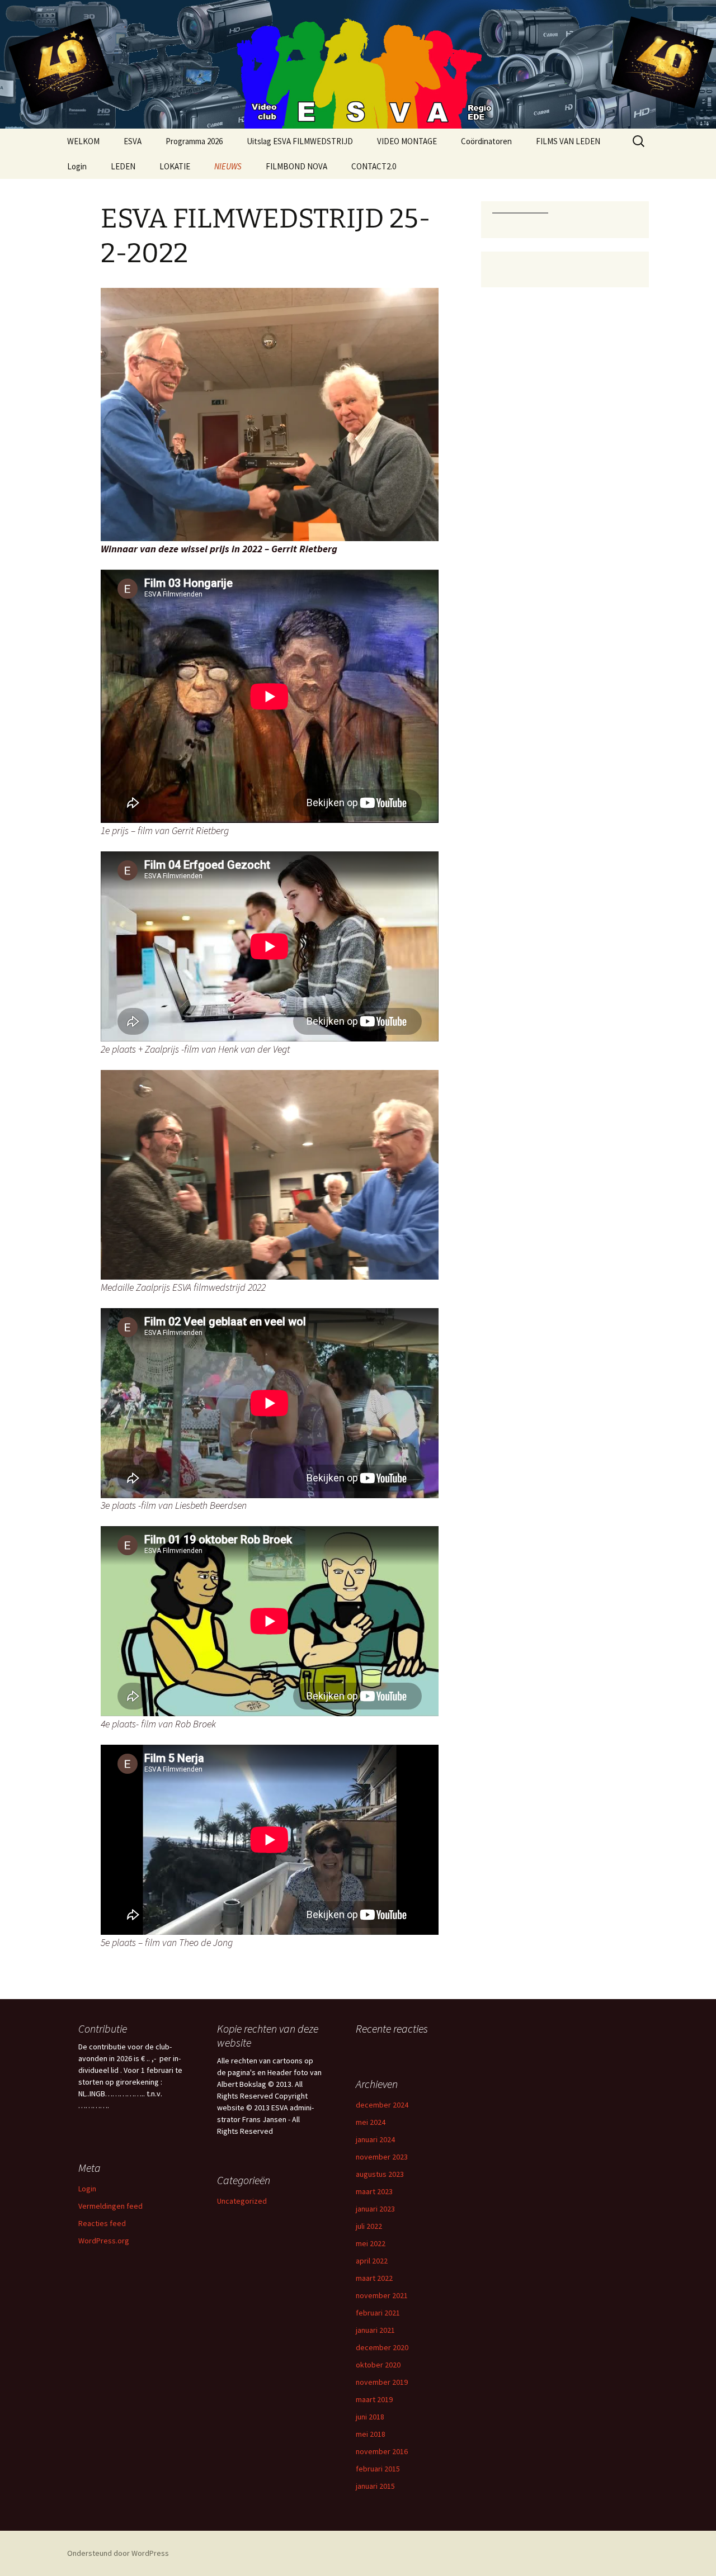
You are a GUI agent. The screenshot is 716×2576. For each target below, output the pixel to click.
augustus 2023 (380, 2174)
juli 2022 (369, 2226)
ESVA (133, 141)
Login (77, 166)
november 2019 (382, 2382)
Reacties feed (102, 2223)
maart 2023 (374, 2191)
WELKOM (83, 141)
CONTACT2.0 (374, 166)
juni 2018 (370, 2417)
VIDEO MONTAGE (407, 141)
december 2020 (382, 2347)
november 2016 (382, 2451)
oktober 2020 (378, 2365)
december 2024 (382, 2105)
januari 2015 (375, 2486)
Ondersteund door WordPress (118, 2553)
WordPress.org (104, 2241)
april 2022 (372, 2261)
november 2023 (382, 2157)
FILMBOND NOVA (296, 166)
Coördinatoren (486, 141)
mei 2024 (371, 2122)
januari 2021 (375, 2330)
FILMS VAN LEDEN (568, 141)
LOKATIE (175, 166)
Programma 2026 (194, 141)
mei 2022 (371, 2243)
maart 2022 (374, 2278)
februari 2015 (378, 2469)
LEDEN (123, 166)
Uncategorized (242, 2201)
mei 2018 (371, 2434)
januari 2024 (375, 2139)
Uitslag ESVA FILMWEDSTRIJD (300, 141)
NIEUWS (228, 166)
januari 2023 (375, 2209)
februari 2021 (378, 2313)
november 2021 (382, 2295)
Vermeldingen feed (110, 2206)
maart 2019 (374, 2399)
